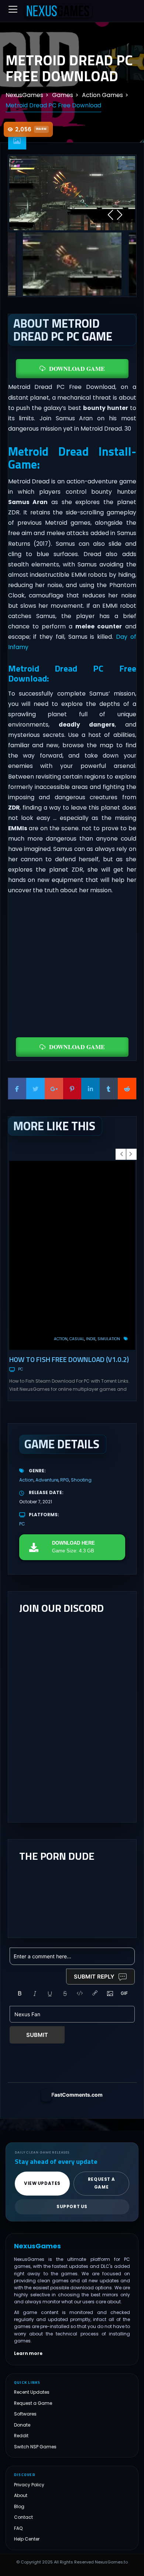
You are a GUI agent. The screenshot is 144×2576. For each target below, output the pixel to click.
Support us (72, 2207)
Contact (23, 2518)
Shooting (81, 1480)
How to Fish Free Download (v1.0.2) (69, 1359)
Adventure (47, 1480)
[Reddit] (127, 1089)
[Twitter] (35, 1089)
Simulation (109, 1339)
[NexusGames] (58, 11)
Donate (22, 2425)
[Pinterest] (72, 1089)
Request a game (101, 2184)
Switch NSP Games (35, 2447)
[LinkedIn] (90, 1089)
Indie (91, 1339)
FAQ (18, 2528)
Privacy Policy (29, 2485)
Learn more (28, 2353)
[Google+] (54, 1089)
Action (61, 1339)
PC (20, 1369)
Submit (37, 2035)
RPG (65, 1480)
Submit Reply (94, 1977)
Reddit (21, 2436)
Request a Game (33, 2403)
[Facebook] (17, 1089)
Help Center (27, 2539)
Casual (77, 1339)
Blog (19, 2506)
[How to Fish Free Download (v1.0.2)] (72, 1255)
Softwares (25, 2414)
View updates (42, 2183)
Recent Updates (32, 2392)
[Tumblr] (109, 1089)
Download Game (77, 368)
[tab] (17, 141)
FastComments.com (77, 2095)
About (21, 2496)
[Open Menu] (13, 9)
